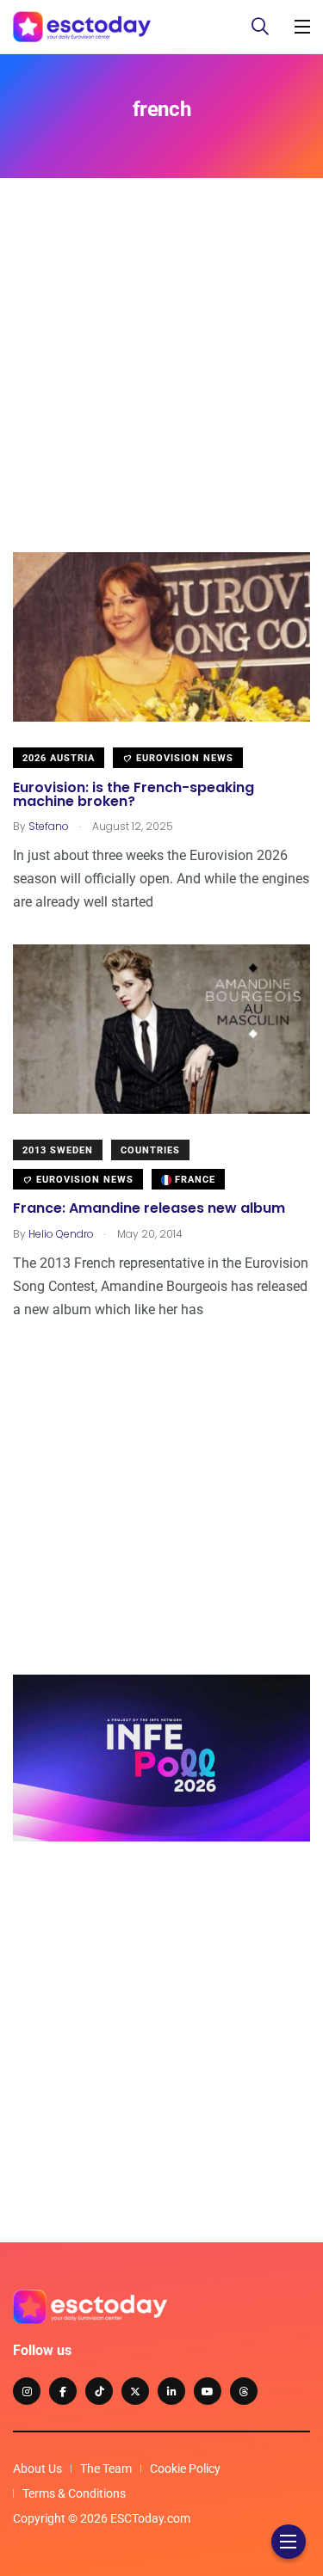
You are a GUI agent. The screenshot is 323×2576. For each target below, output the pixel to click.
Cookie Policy (185, 2468)
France (193, 1180)
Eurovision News (183, 758)
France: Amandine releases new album (149, 1209)
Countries (150, 1150)
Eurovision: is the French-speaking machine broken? (134, 794)
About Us (37, 2468)
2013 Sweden (58, 1150)
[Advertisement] (161, 391)
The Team (106, 2468)
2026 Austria (59, 758)
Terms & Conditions (74, 2493)
